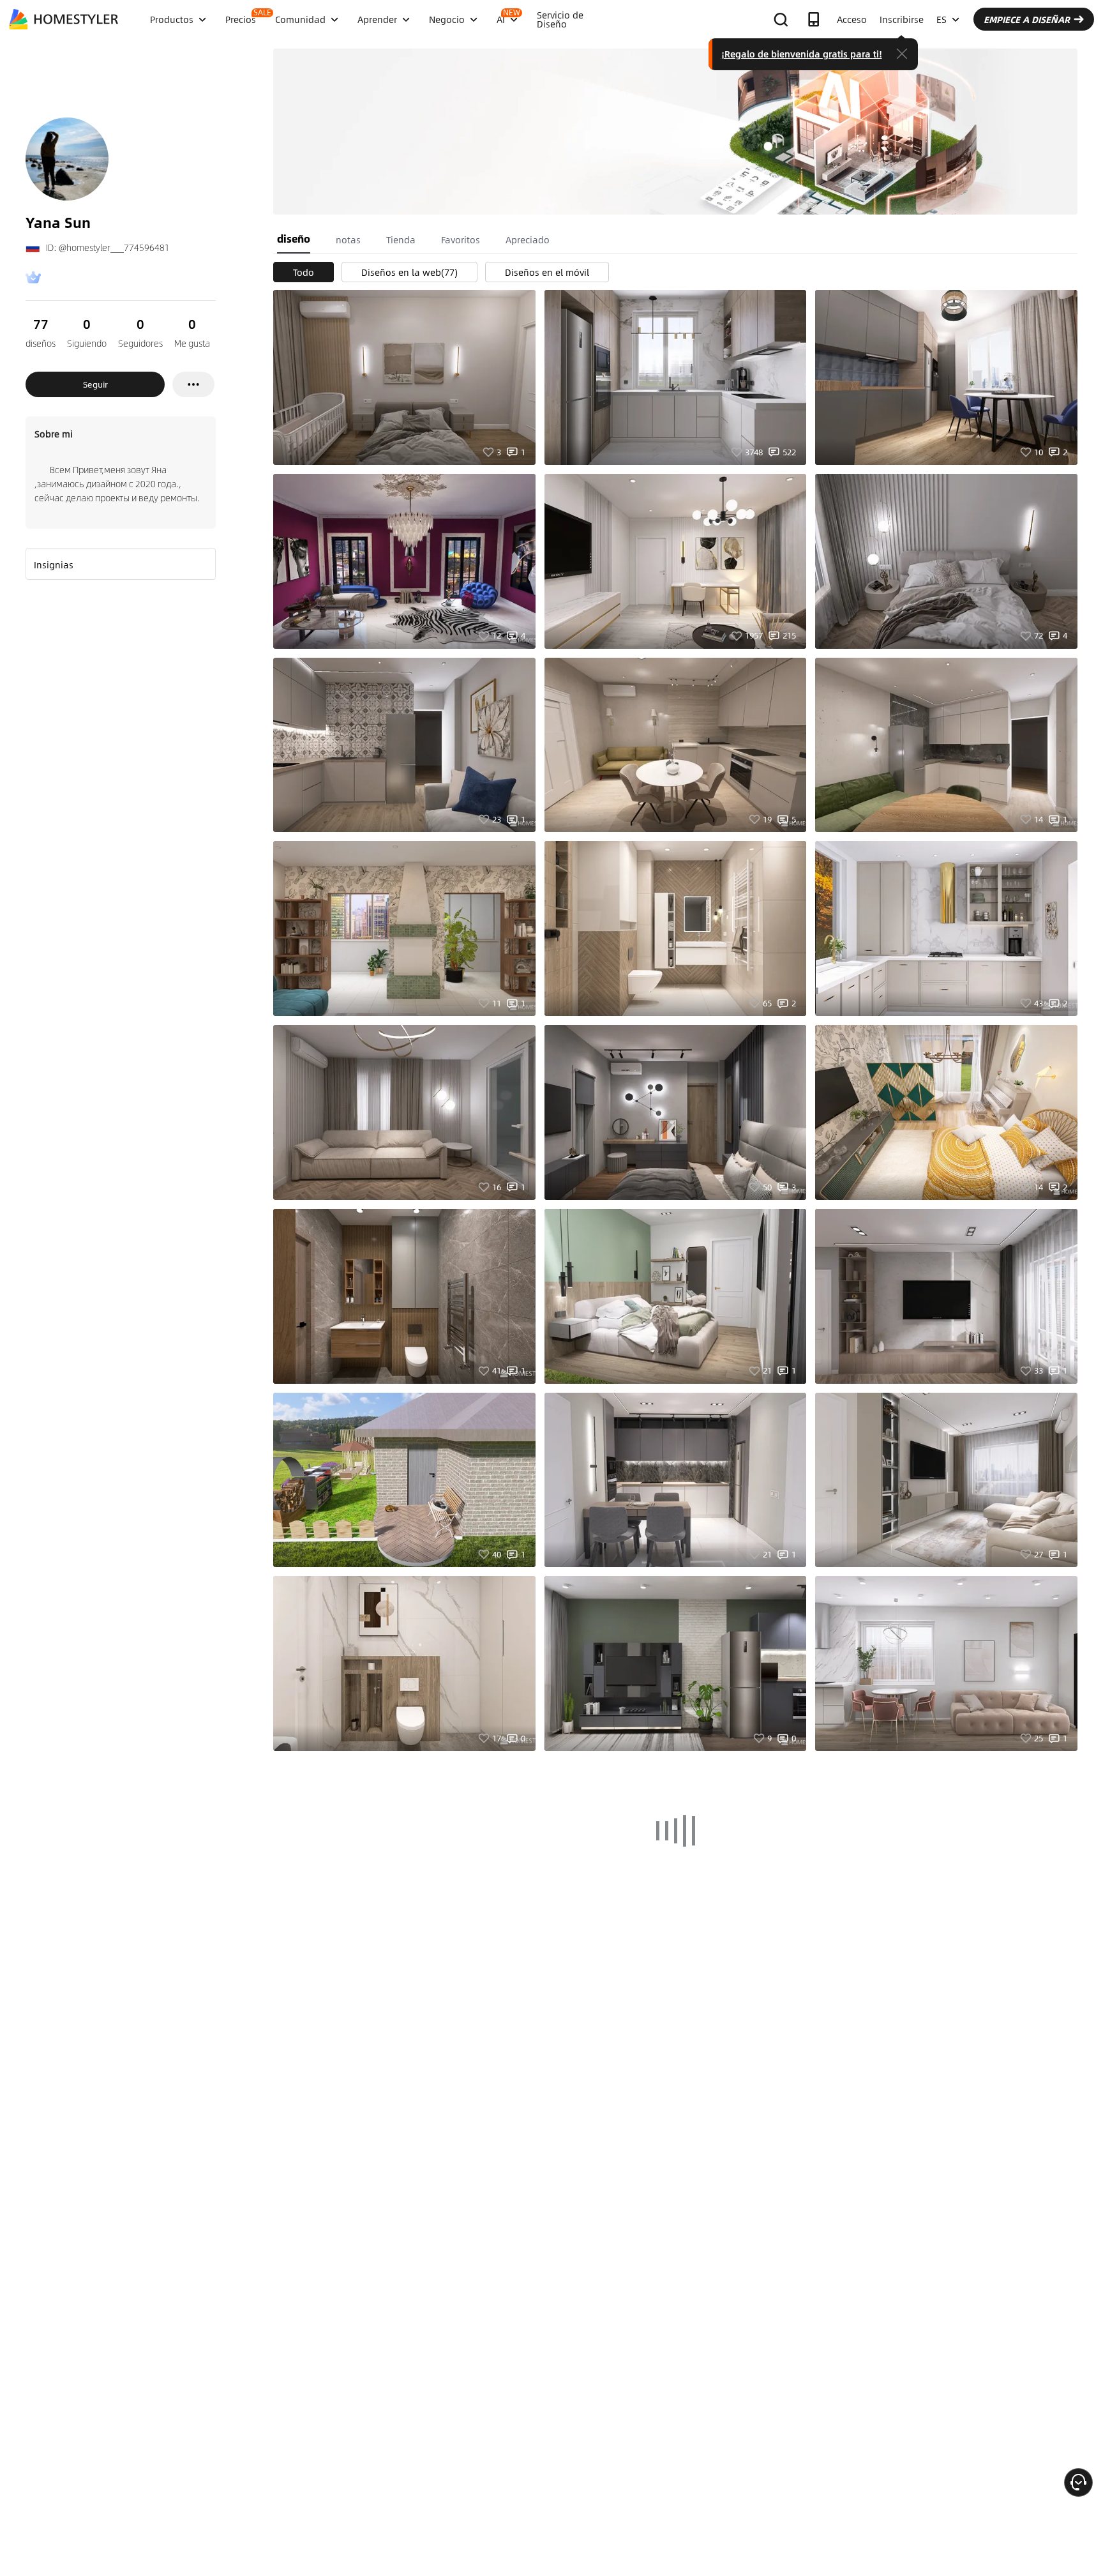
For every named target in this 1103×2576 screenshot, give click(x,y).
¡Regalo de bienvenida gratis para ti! (802, 54)
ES (942, 19)
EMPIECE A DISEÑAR (1027, 19)
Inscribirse (902, 19)
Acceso (852, 19)
